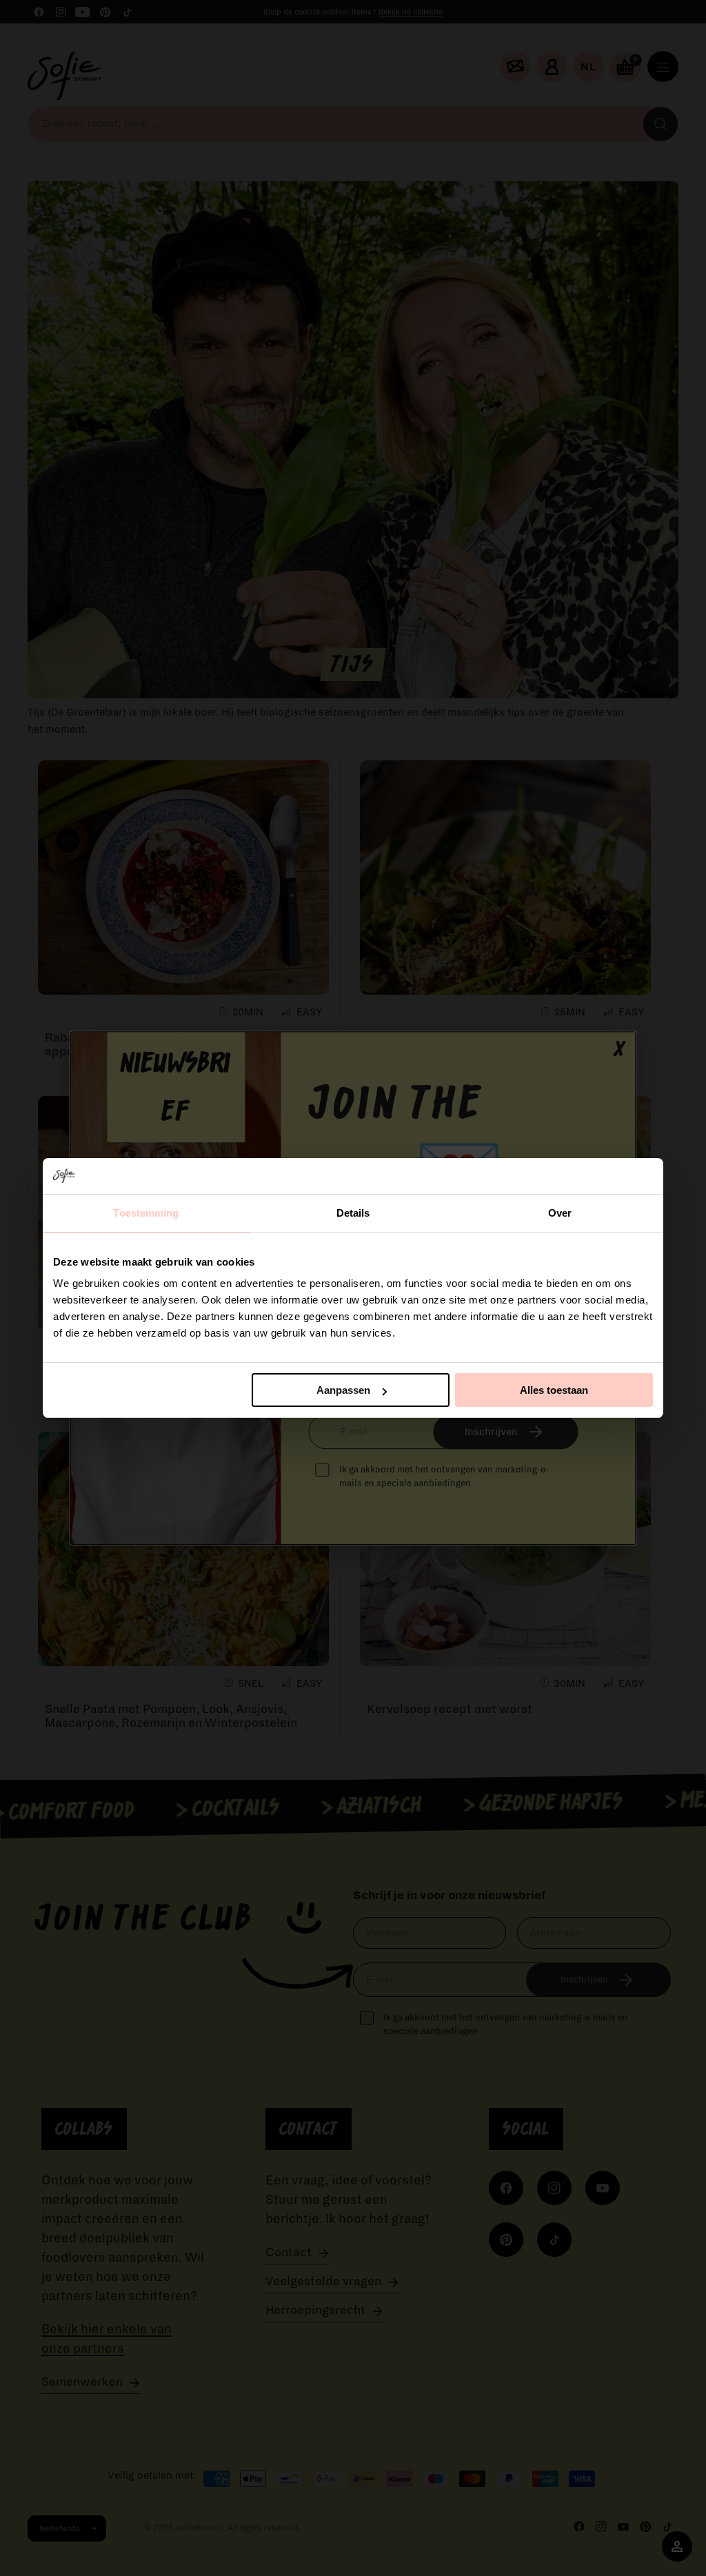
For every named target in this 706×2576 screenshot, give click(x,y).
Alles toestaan (554, 1390)
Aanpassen (343, 1390)
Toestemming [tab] (146, 1213)
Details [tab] (353, 1213)
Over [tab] (560, 1213)
